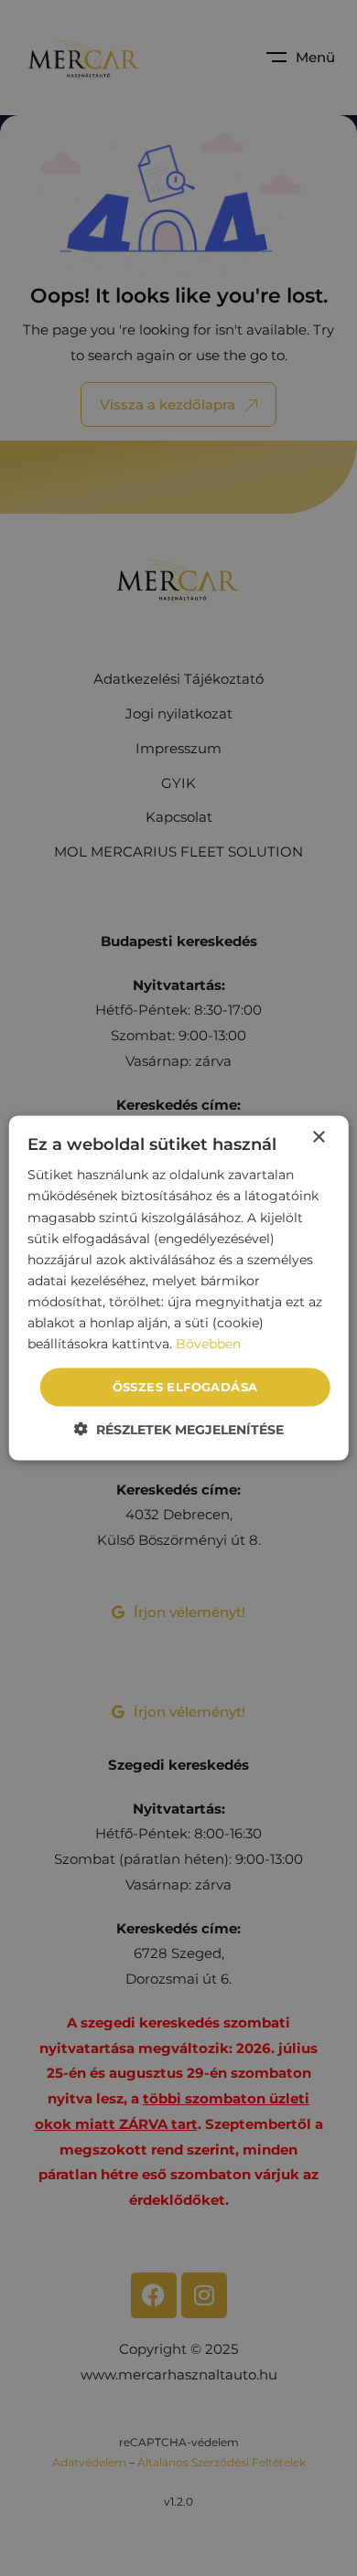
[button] (179, 1428)
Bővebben (208, 1344)
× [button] (318, 1138)
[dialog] (179, 1288)
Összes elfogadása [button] (185, 1387)
